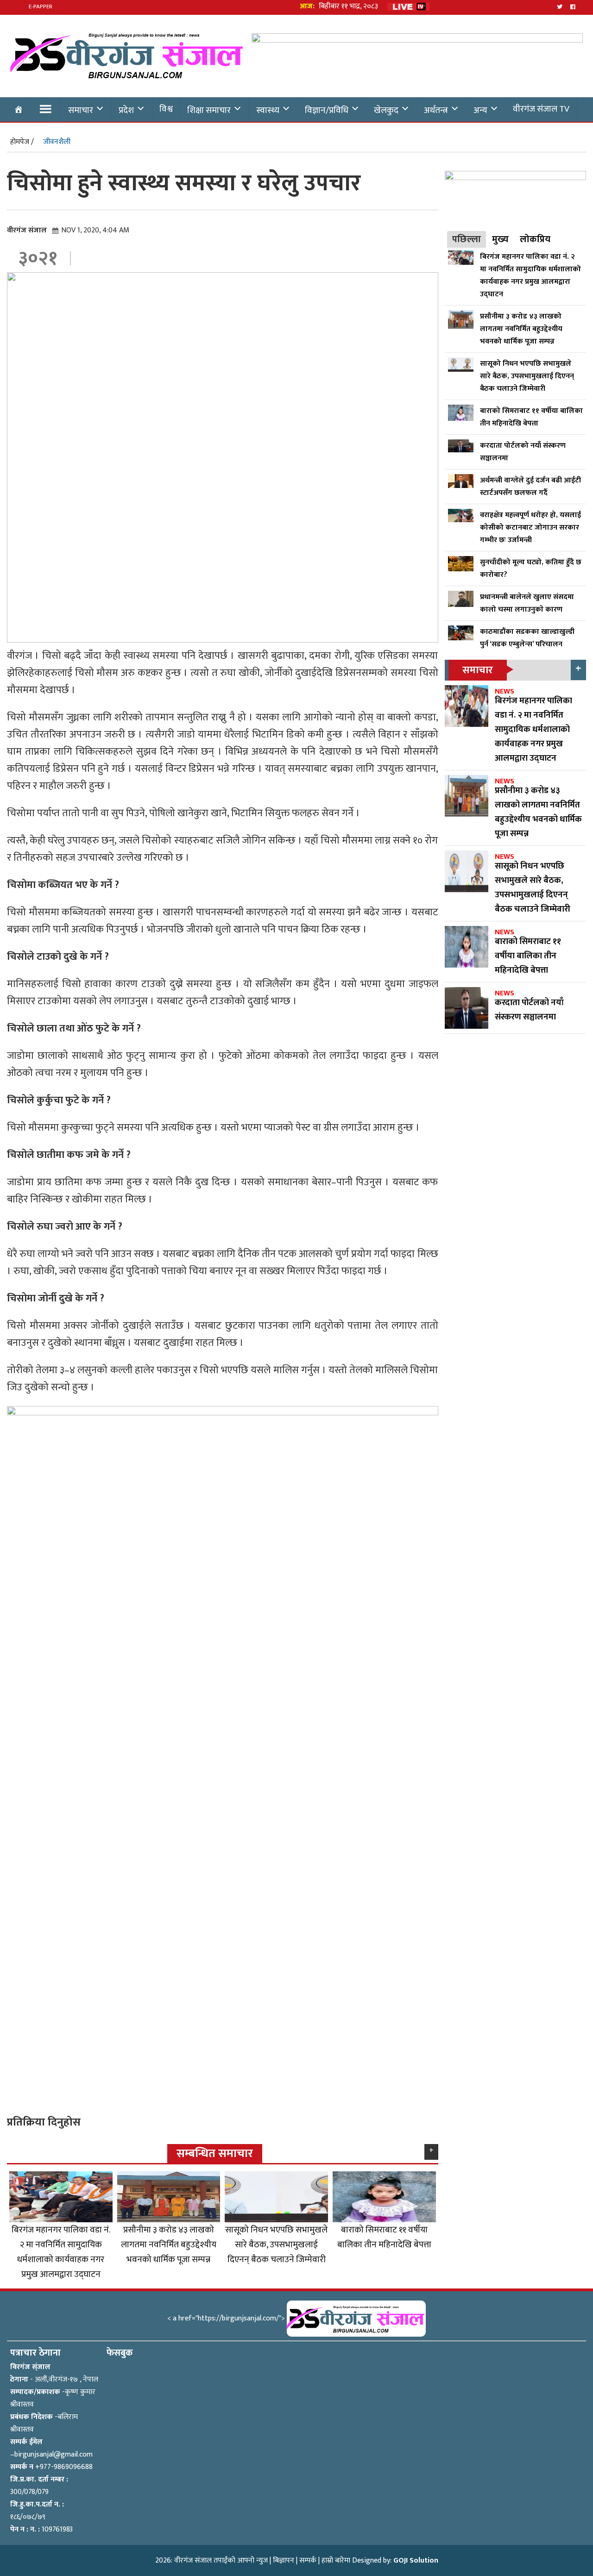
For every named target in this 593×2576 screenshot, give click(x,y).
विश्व (166, 109)
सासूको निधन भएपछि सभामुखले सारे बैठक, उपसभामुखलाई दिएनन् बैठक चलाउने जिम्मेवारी (276, 2245)
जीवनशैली (57, 142)
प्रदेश (126, 110)
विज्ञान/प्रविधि (327, 110)
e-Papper (41, 6)
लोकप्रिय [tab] (535, 239)
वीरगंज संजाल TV (541, 109)
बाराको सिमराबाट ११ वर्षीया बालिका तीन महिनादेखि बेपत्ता (384, 2237)
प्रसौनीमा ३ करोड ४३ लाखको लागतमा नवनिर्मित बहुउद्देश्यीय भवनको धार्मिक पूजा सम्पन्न (169, 2245)
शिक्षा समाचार (209, 110)
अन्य (480, 110)
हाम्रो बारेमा (336, 2560)
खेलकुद (386, 110)
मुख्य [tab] (500, 239)
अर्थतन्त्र (436, 110)
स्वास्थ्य (268, 110)
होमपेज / (22, 142)
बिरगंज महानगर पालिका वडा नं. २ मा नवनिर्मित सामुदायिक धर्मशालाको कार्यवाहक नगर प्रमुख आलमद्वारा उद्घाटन (61, 2252)
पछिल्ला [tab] (467, 239)
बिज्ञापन (284, 2560)
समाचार (81, 110)
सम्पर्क (308, 2560)
